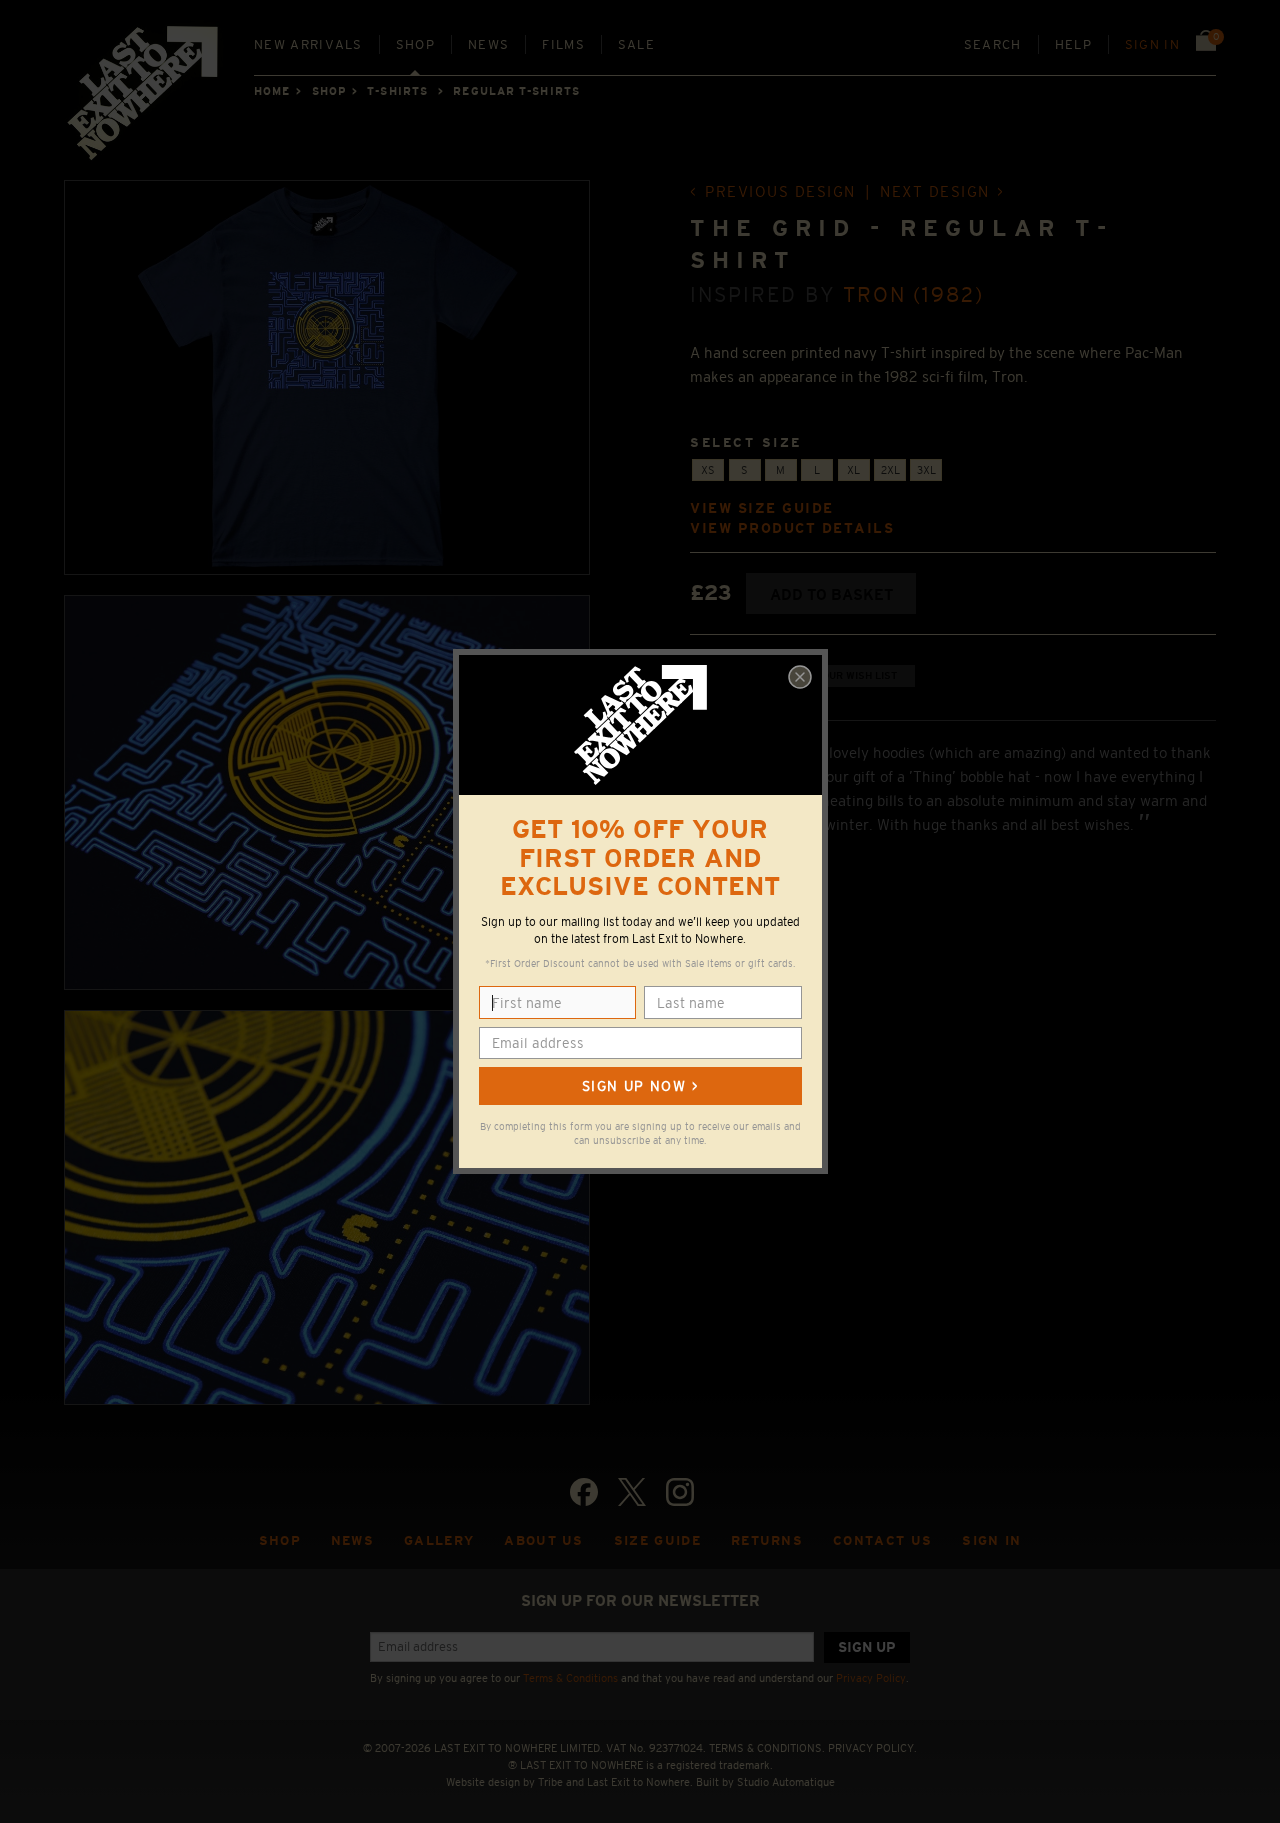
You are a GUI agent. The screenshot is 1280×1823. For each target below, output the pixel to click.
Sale (636, 44)
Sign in (1152, 44)
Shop (415, 44)
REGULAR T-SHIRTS (516, 91)
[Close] (800, 677)
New (308, 44)
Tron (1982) (914, 294)
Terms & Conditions (570, 1678)
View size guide (762, 508)
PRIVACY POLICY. (872, 1748)
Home (272, 91)
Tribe (550, 1782)
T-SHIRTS (397, 91)
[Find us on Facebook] (584, 1492)
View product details (792, 528)
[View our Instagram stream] (680, 1492)
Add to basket (831, 594)
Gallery (439, 1540)
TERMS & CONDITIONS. (767, 1748)
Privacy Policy (871, 1678)
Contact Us (882, 1540)
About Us (544, 1540)
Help (1073, 44)
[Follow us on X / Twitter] (632, 1492)
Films (563, 44)
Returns (767, 1540)
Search (993, 44)
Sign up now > (640, 1086)
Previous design (780, 191)
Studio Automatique (786, 1782)
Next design (935, 191)
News (488, 44)
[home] (144, 100)
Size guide (657, 1540)
